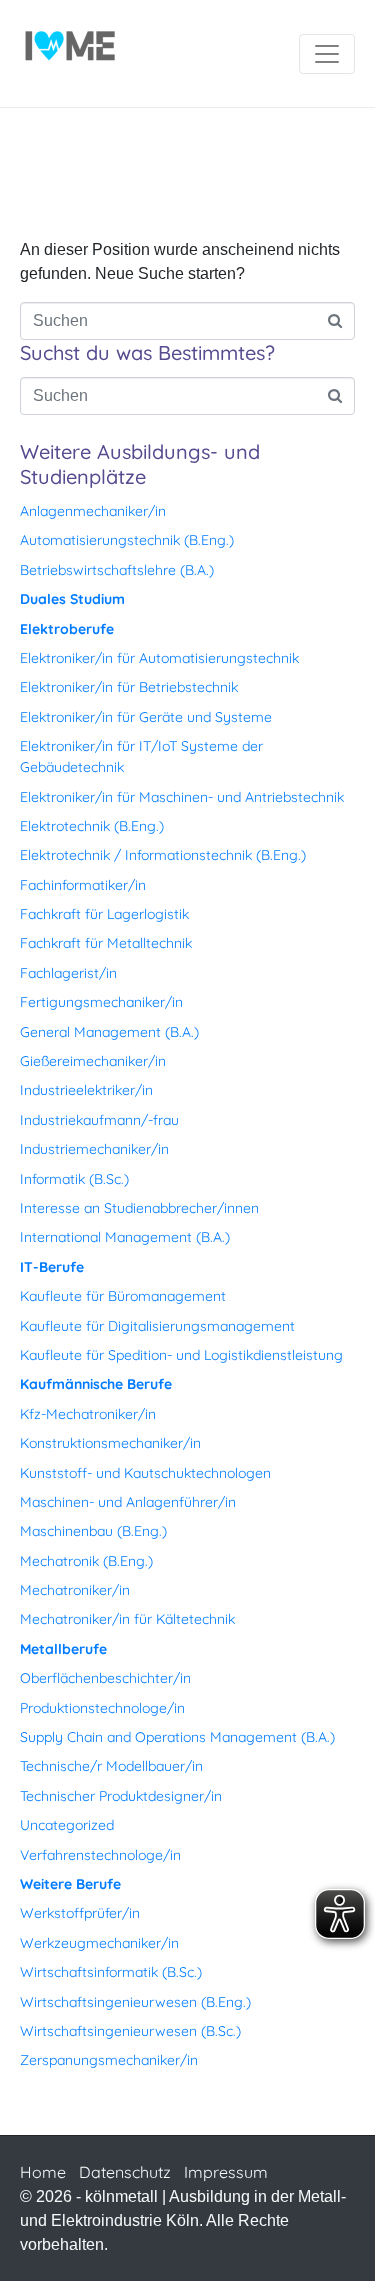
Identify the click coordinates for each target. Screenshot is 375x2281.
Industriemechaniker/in (94, 1149)
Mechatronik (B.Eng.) (86, 1561)
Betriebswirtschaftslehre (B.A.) (117, 570)
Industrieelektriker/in (86, 1090)
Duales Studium (72, 599)
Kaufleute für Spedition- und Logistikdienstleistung (181, 1355)
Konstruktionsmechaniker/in (110, 1443)
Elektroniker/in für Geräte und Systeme (146, 717)
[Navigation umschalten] (327, 54)
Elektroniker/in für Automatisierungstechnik (159, 658)
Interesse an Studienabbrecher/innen (139, 1208)
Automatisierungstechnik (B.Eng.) (127, 540)
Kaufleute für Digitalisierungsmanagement (157, 1326)
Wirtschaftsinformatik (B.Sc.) (111, 1972)
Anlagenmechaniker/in (93, 511)
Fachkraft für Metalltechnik (106, 943)
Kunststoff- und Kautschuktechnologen (145, 1473)
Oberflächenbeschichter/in (105, 1678)
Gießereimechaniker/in (93, 1061)
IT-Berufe (52, 1267)
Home (43, 2172)
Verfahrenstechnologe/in (100, 1855)
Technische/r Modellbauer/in (111, 1766)
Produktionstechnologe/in (102, 1708)
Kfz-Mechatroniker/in (88, 1414)
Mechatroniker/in (75, 1590)
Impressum (226, 2172)
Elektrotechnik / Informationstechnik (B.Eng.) (163, 855)
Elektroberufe (67, 629)
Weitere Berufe (70, 1884)
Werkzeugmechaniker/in (99, 1943)
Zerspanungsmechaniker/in (109, 2060)
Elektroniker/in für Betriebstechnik (129, 687)
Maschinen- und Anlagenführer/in (128, 1502)
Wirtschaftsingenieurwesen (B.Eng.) (135, 2002)
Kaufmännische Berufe (96, 1384)
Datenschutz (125, 2172)
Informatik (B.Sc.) (74, 1179)
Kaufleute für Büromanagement (123, 1296)
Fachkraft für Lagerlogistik (104, 914)
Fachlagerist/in (68, 973)
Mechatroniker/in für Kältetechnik (127, 1619)
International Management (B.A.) (125, 1237)
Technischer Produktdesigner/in (121, 1796)
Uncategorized (67, 1825)
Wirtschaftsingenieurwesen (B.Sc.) (130, 2031)
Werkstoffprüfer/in (80, 1913)
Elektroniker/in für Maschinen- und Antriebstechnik (182, 797)
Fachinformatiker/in (83, 885)
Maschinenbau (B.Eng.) (93, 1531)
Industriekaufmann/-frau (99, 1120)
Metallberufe (63, 1649)
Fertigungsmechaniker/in (101, 1002)
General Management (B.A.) (109, 1032)
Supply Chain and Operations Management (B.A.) (177, 1737)
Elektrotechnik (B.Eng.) (92, 826)
